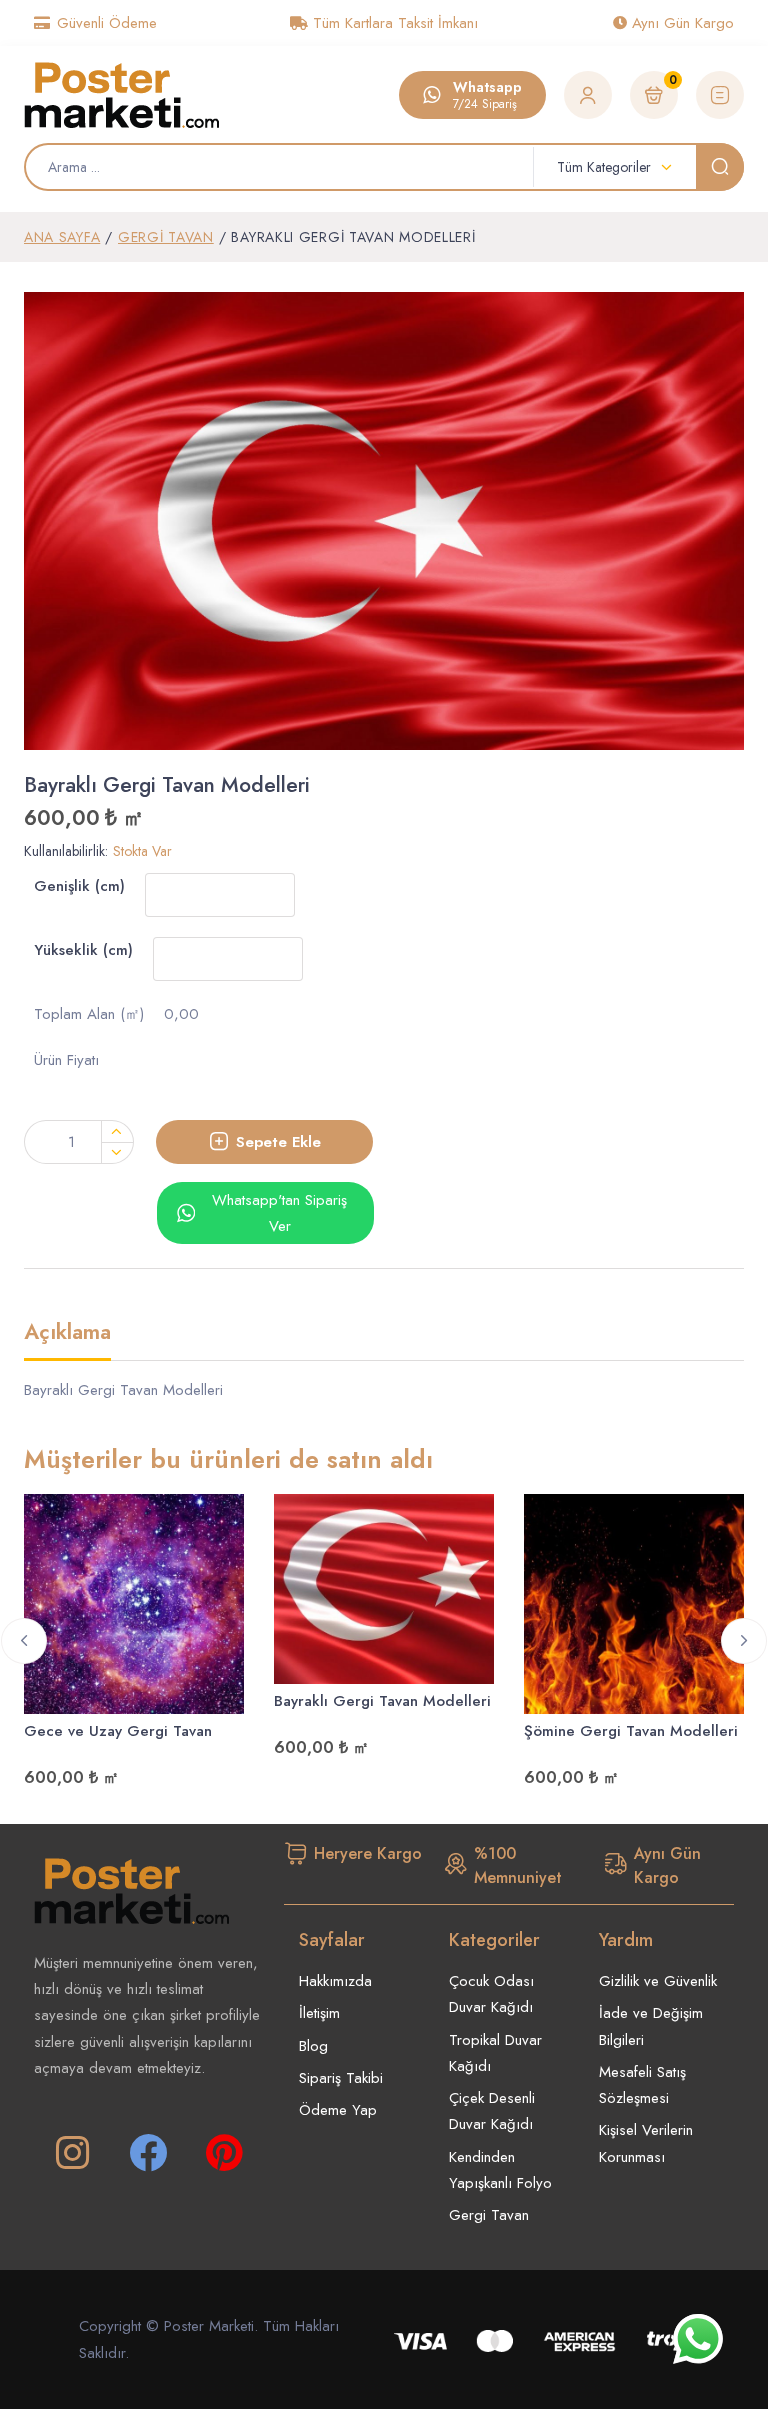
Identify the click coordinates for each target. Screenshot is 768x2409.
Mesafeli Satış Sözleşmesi (642, 2085)
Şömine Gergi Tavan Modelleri (631, 1731)
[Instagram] (72, 2153)
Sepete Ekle (278, 1142)
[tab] (67, 1340)
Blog (313, 2046)
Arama (720, 167)
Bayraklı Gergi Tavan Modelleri (382, 1701)
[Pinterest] (224, 2153)
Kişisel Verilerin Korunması (646, 2143)
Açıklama (67, 1333)
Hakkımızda (335, 1981)
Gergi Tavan (166, 237)
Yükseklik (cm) (83, 950)
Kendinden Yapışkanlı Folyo (500, 2170)
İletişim (319, 2013)
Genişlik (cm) (79, 886)
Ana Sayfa (62, 237)
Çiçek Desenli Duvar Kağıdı (492, 2111)
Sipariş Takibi (341, 2078)
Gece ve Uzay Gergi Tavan (118, 1731)
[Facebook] (148, 2153)
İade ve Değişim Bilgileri (651, 2026)
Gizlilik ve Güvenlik (658, 1981)
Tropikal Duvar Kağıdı (495, 2053)
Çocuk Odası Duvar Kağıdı (491, 1994)
